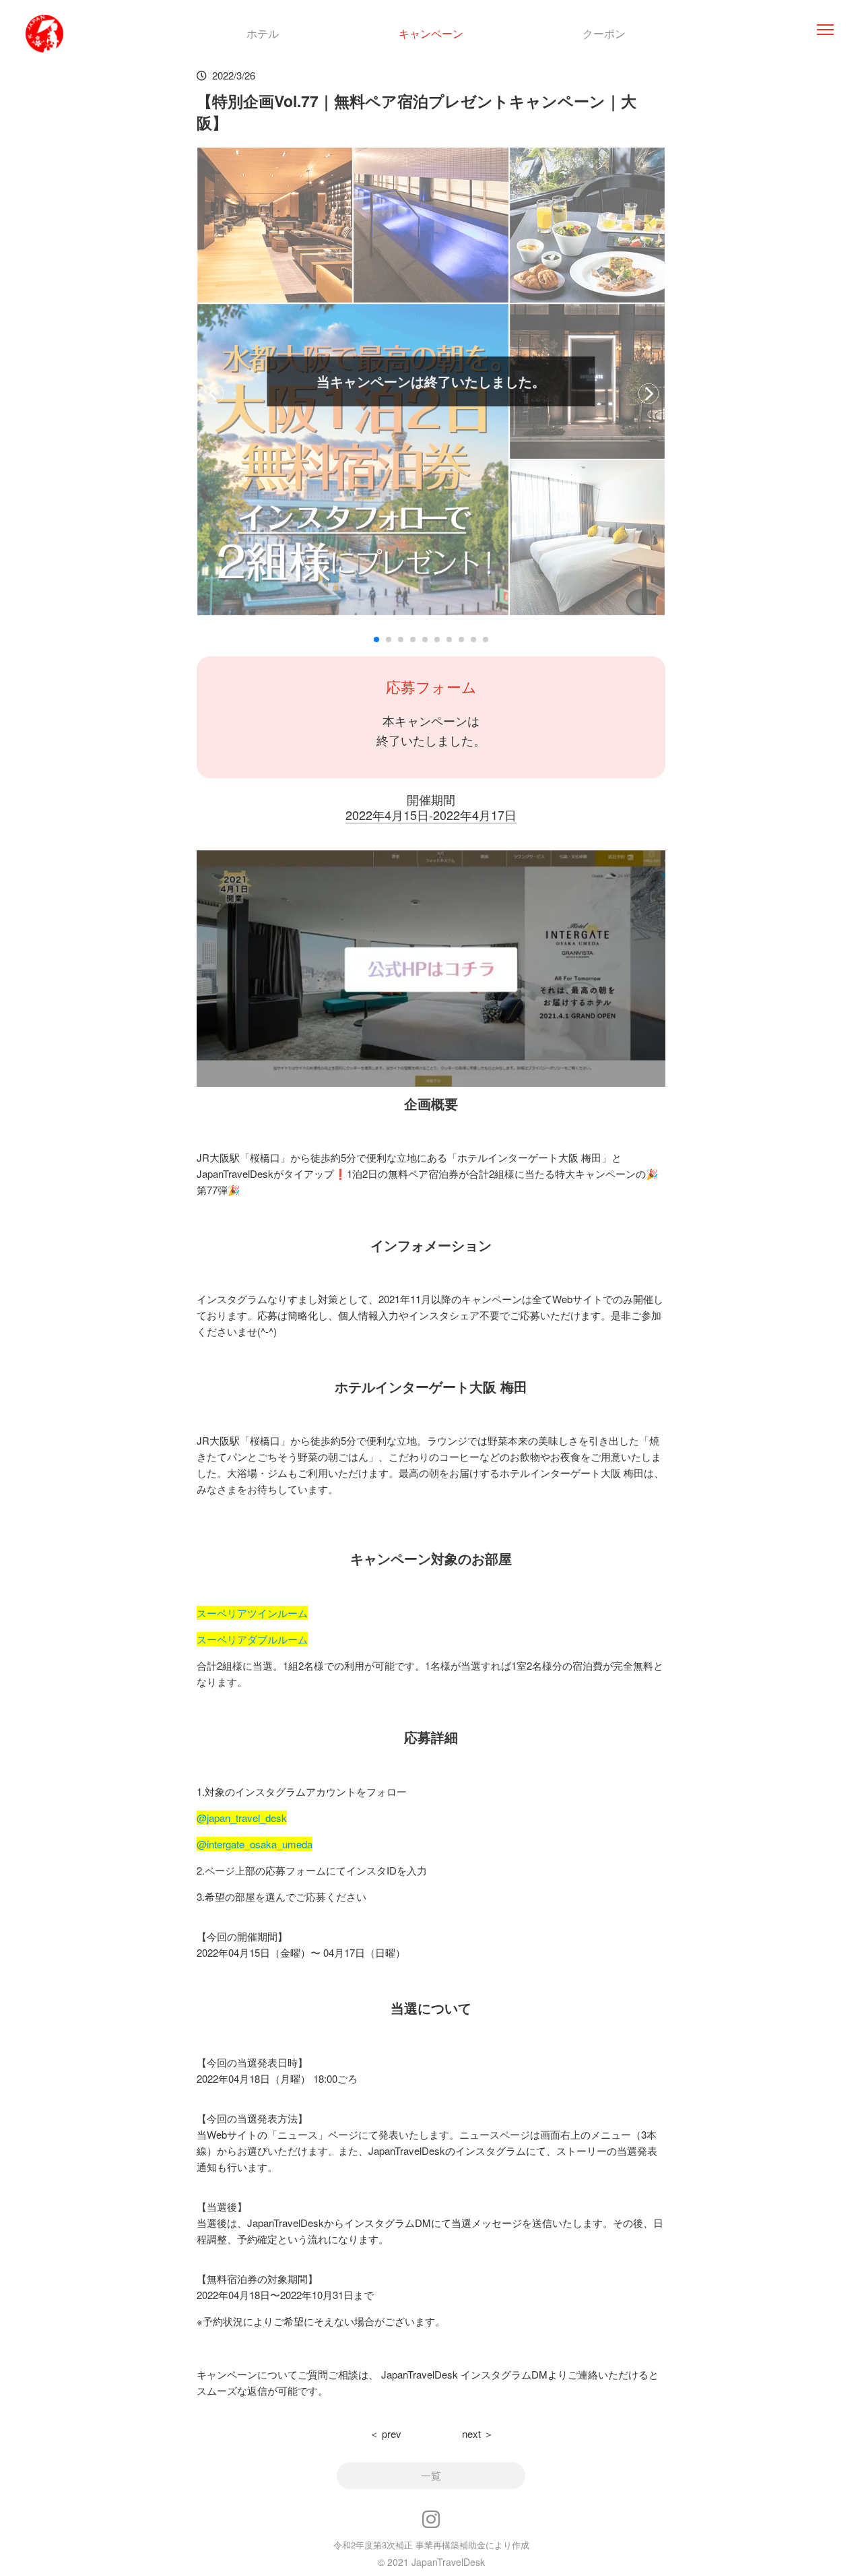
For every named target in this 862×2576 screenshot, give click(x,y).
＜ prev (385, 2433)
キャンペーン (431, 33)
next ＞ (478, 2433)
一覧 (431, 2475)
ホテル (263, 33)
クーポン (604, 33)
